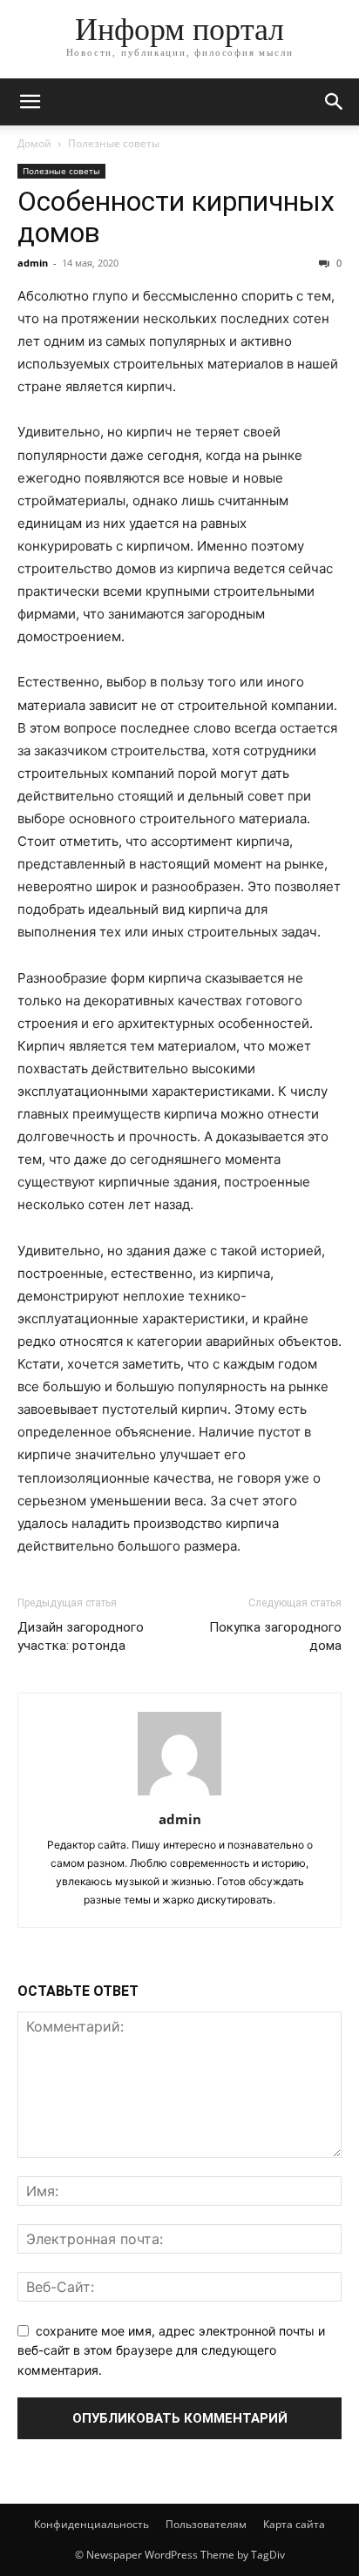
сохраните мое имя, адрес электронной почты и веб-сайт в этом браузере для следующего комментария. (171, 2350)
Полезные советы (114, 143)
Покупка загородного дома (275, 1636)
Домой (34, 143)
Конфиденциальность (91, 2524)
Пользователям (206, 2524)
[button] (30, 102)
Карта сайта (294, 2524)
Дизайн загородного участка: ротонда (81, 1636)
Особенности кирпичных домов (176, 217)
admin (33, 263)
